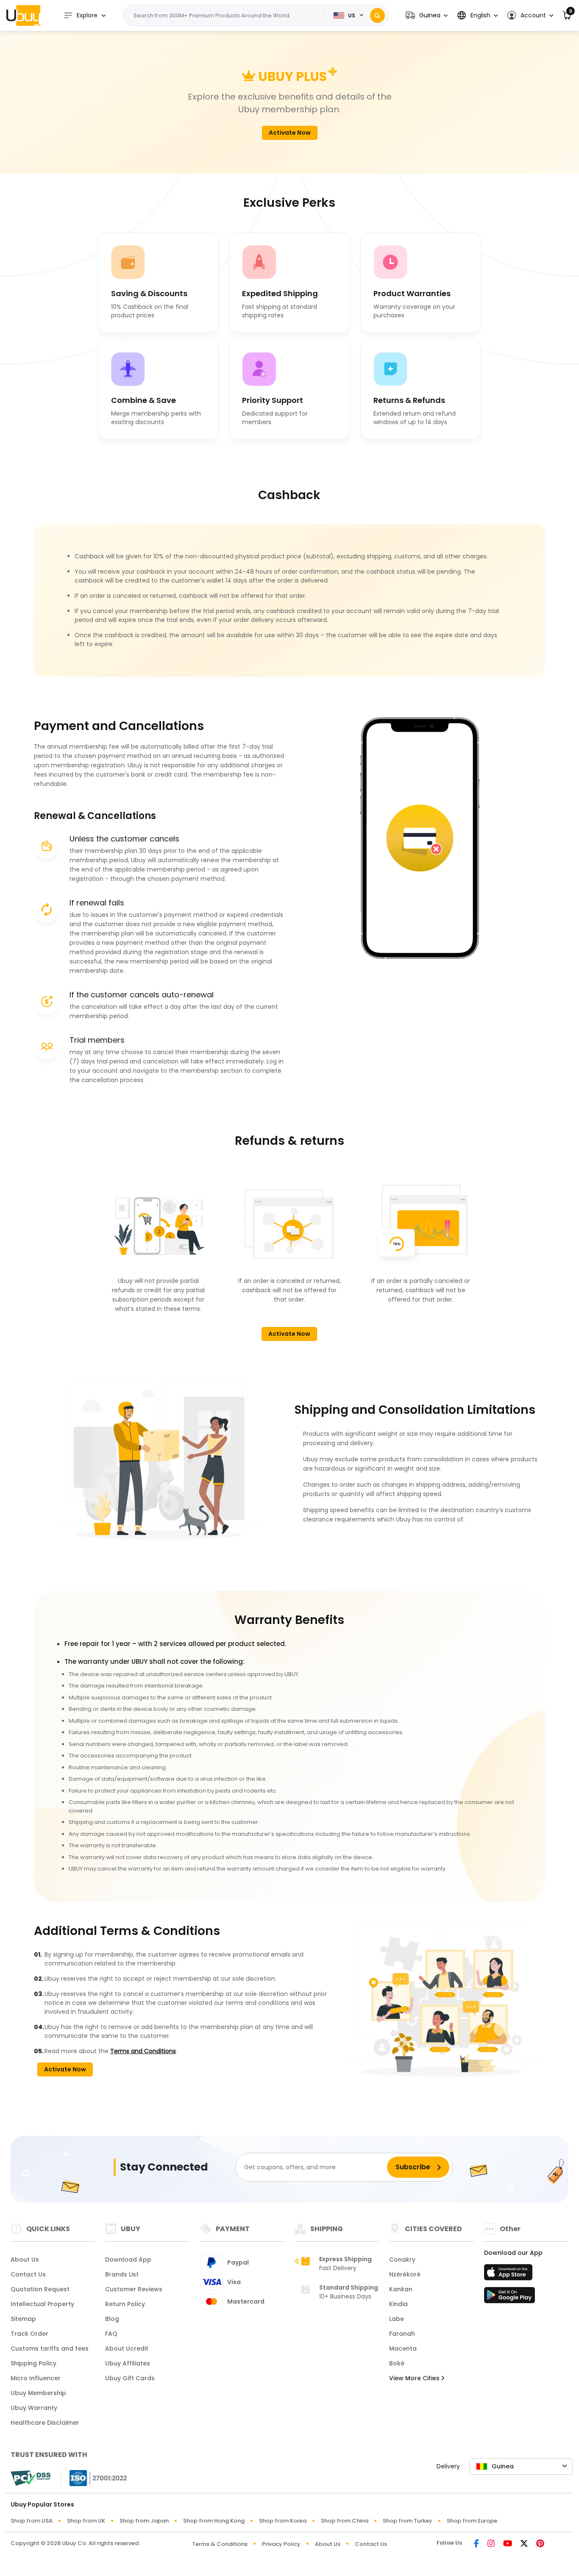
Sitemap (23, 2319)
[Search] (377, 15)
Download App (128, 2260)
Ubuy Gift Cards (130, 2378)
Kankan (401, 2289)
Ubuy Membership (38, 2393)
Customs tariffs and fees (50, 2348)
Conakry (402, 2260)
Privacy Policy (281, 2544)
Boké (397, 2363)
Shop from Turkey (408, 2521)
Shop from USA (32, 2521)
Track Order (29, 2334)
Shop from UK (86, 2521)
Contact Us (28, 2274)
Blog (112, 2319)
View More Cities (415, 2378)
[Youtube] (508, 2544)
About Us (25, 2260)
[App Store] (509, 2275)
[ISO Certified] (94, 2477)
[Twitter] (524, 2544)
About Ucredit (127, 2348)
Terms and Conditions (143, 2051)
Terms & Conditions (220, 2544)
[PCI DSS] (31, 2478)
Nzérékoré (405, 2274)
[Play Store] (509, 2298)
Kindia (398, 2304)
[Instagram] (491, 2544)
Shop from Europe (472, 2521)
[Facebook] (476, 2544)
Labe (397, 2319)
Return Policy (125, 2304)
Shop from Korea (283, 2521)
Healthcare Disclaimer (45, 2423)
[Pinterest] (540, 2544)
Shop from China (345, 2521)
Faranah (402, 2334)
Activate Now (290, 133)
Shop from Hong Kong (214, 2521)
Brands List (122, 2274)
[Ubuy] (23, 15)
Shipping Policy (33, 2363)
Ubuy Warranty (34, 2408)
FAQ (111, 2334)
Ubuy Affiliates (128, 2363)
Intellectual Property (42, 2304)
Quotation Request (40, 2289)
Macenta (403, 2348)
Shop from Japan (144, 2521)
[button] (427, 15)
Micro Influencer (36, 2378)
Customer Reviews (134, 2289)
